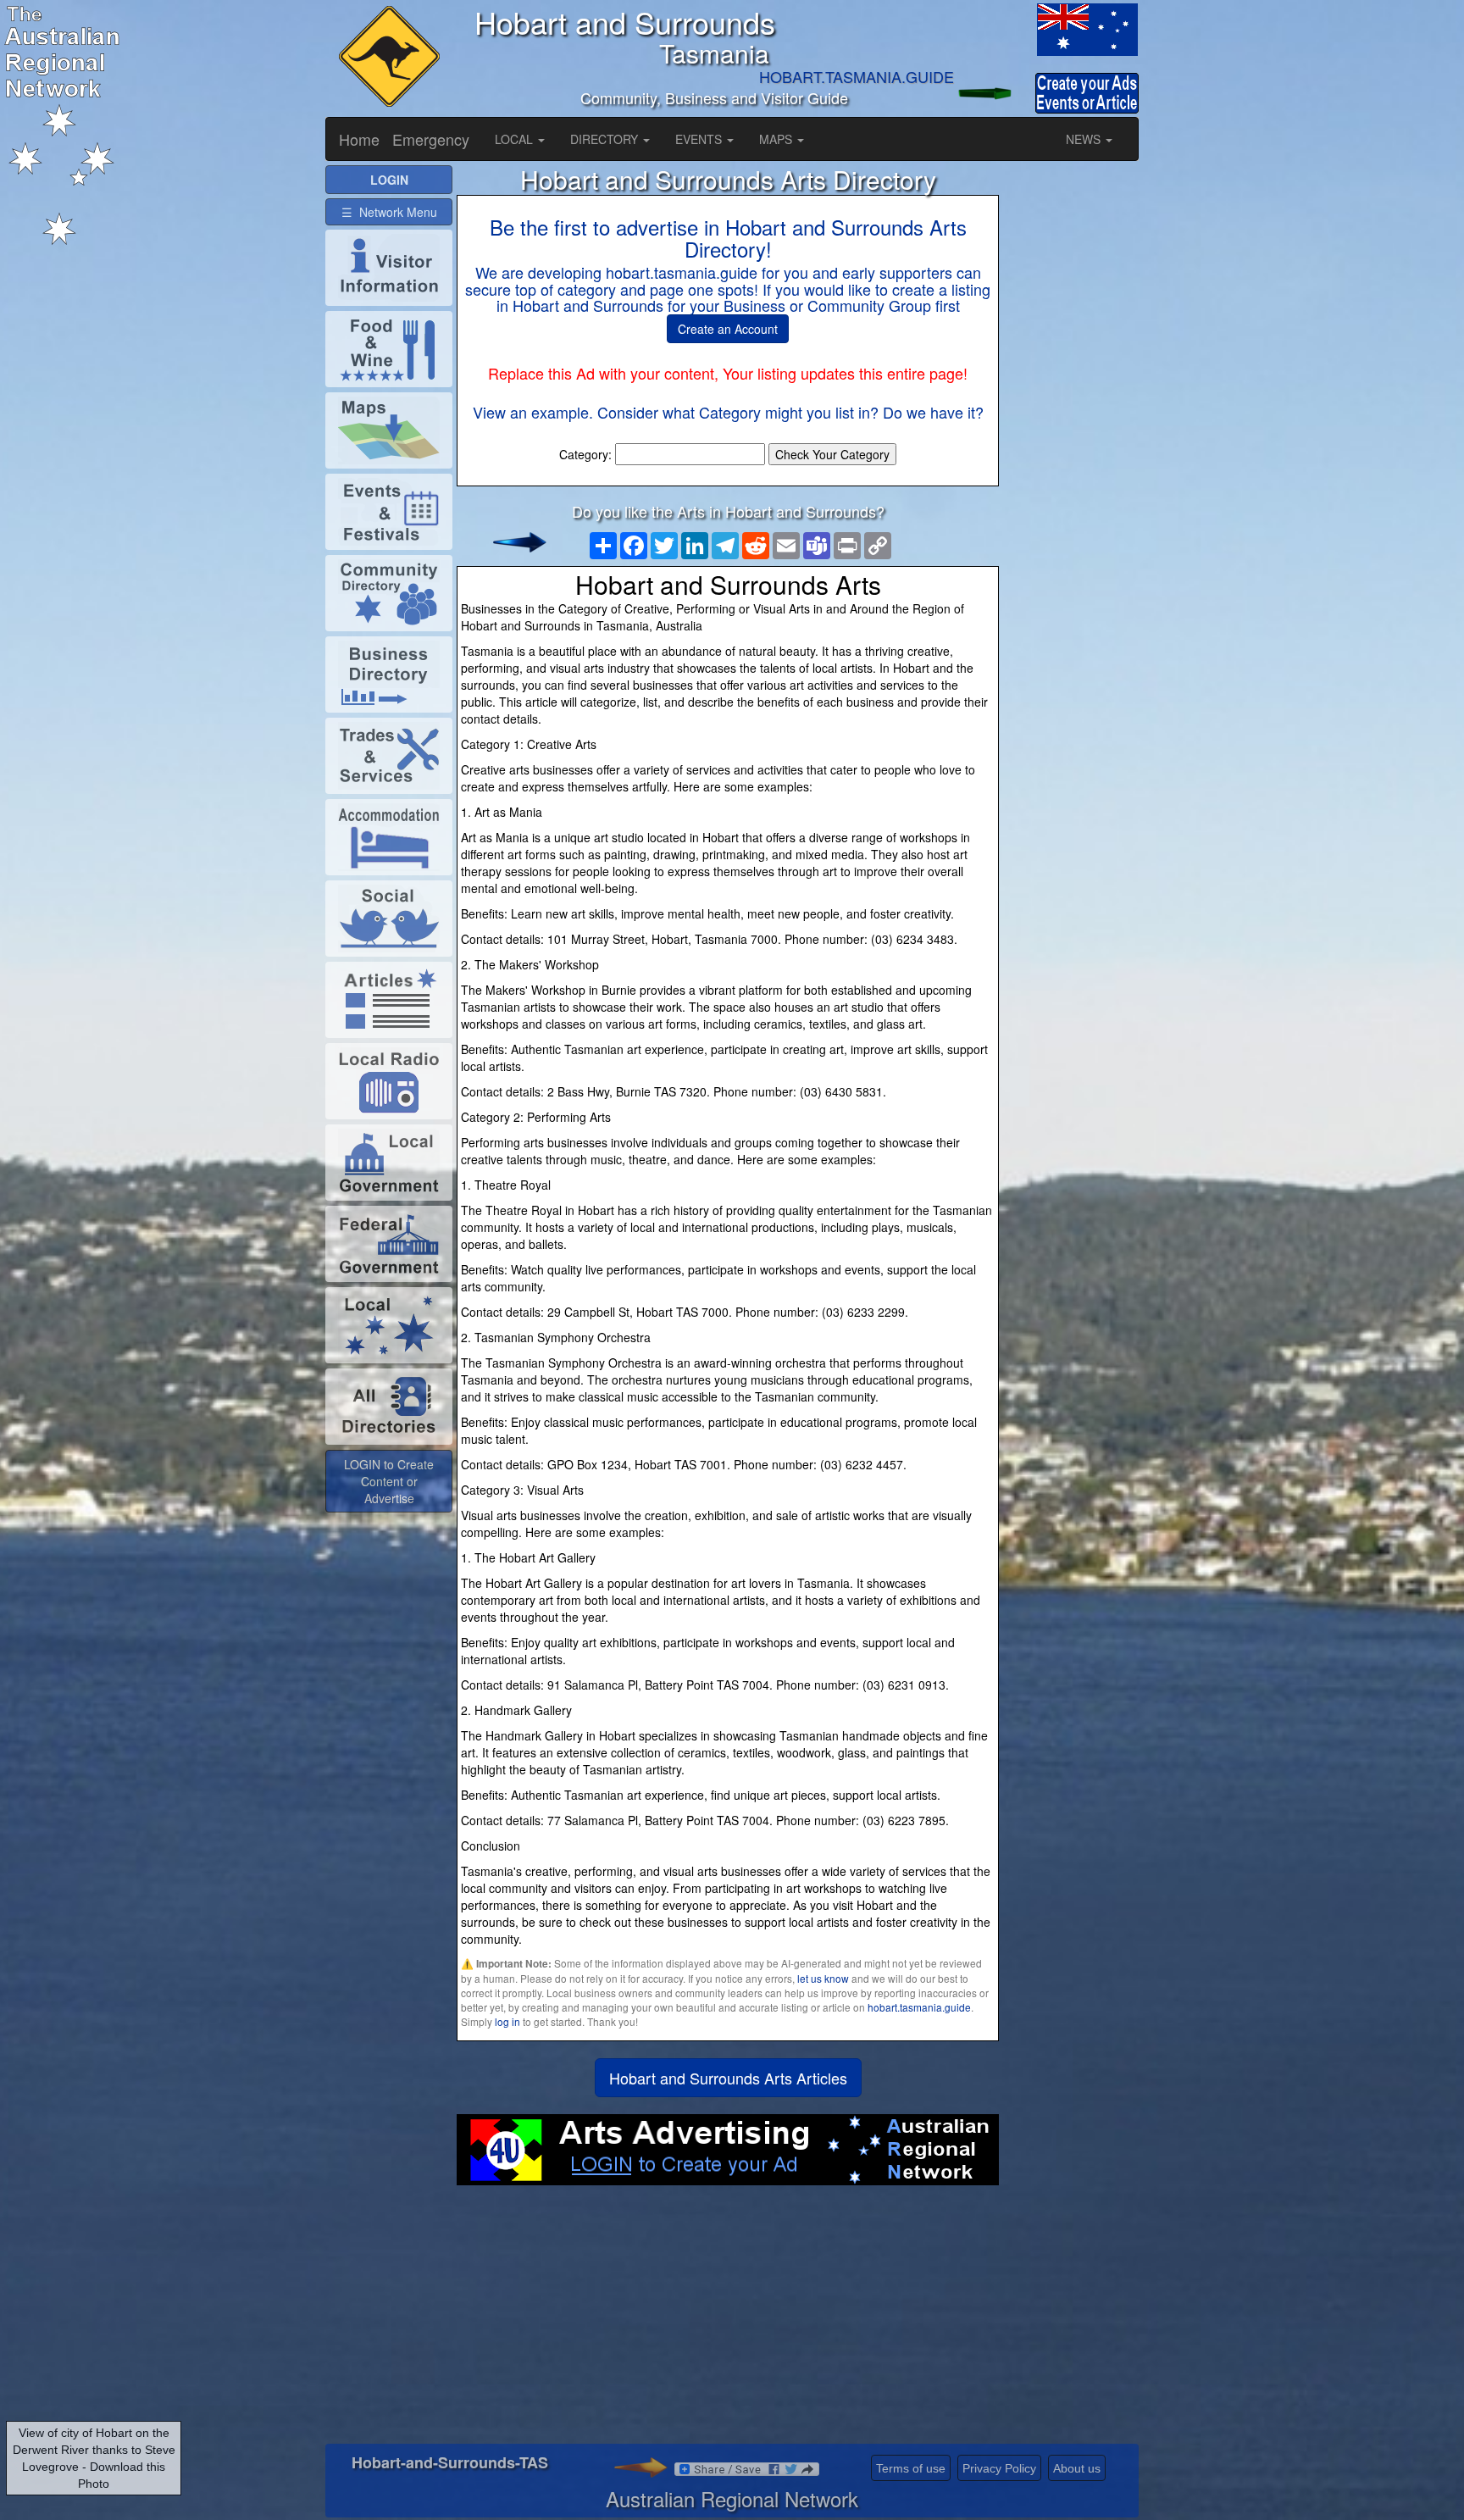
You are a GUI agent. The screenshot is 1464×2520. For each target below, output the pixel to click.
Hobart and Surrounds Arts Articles (728, 2078)
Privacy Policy (999, 2468)
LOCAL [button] (516, 139)
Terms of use (911, 2468)
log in (507, 2021)
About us (1077, 2468)
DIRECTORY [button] (606, 139)
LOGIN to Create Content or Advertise (389, 1481)
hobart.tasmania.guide (919, 2007)
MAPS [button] (777, 139)
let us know (823, 1978)
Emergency (431, 139)
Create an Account (728, 329)
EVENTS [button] (700, 139)
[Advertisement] (728, 2321)
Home (359, 139)
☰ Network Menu (389, 212)
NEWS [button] (1085, 139)
